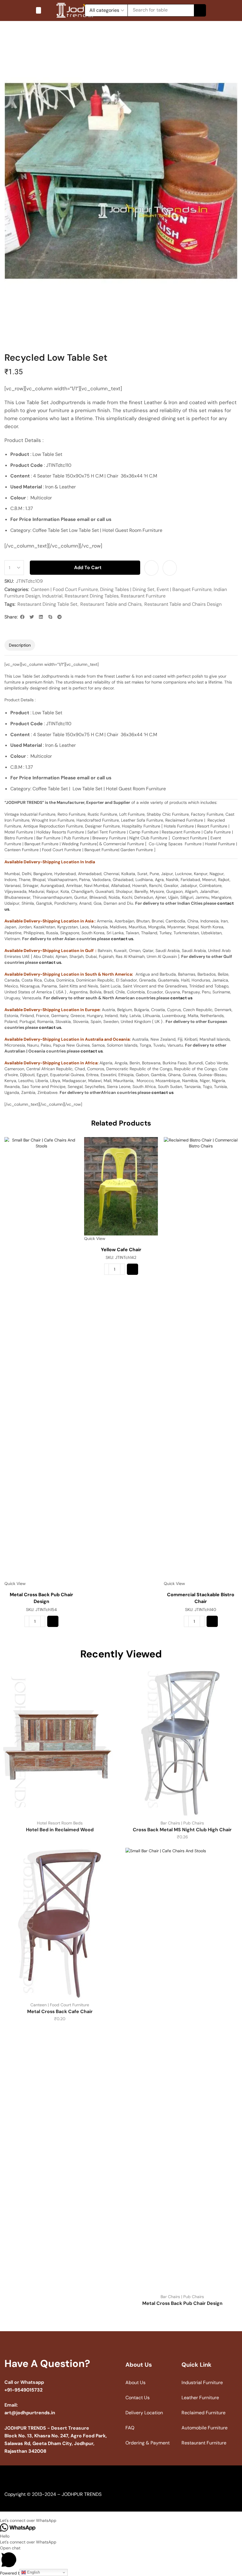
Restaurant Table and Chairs (111, 604)
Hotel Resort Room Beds (60, 1823)
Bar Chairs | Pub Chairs (182, 1823)
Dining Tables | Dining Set (127, 589)
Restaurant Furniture (143, 596)
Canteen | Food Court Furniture (64, 589)
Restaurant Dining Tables (92, 596)
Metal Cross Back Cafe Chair (60, 2011)
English (33, 2572)
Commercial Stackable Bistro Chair (201, 1598)
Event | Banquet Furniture (184, 589)
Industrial (52, 596)
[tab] (20, 645)
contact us (122, 939)
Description (20, 645)
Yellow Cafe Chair (121, 1250)
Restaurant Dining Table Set (48, 604)
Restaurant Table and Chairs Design (183, 604)
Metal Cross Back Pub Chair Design (41, 1598)
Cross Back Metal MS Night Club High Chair (182, 1830)
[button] (39, 10)
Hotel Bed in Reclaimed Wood (60, 1830)
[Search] (200, 10)
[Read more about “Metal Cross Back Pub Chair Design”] (53, 1621)
